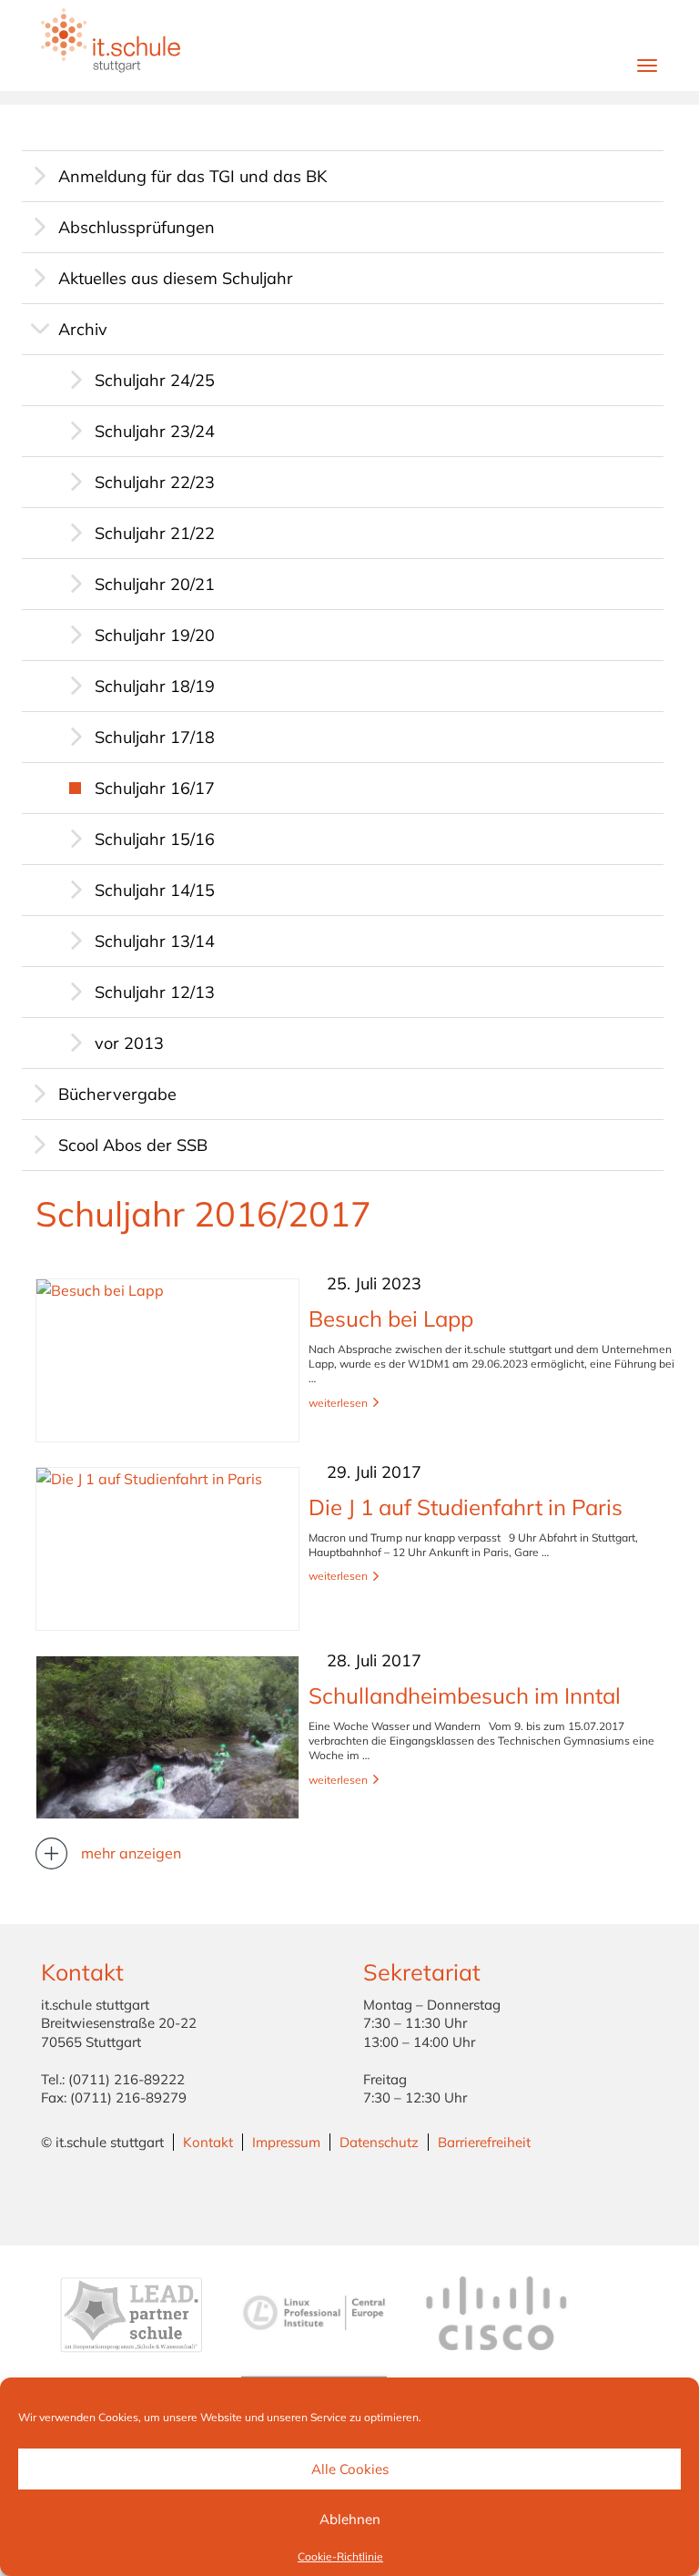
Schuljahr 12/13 (155, 992)
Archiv (83, 329)
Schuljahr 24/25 (155, 380)
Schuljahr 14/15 (155, 890)
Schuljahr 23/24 (155, 431)
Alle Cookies (350, 2469)
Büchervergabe (117, 1094)
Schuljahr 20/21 (155, 584)
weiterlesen (338, 1403)
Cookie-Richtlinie (340, 2556)
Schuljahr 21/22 (155, 533)
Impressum (286, 2142)
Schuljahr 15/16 (155, 839)
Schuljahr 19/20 (155, 635)
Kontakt (208, 2142)
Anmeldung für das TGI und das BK (192, 176)
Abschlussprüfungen (137, 227)
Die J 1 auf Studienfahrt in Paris (466, 1507)
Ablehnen (350, 2519)
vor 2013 (129, 1043)
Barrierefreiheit (484, 2142)
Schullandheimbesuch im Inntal (465, 1695)
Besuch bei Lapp (391, 1319)
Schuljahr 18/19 (155, 686)
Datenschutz (379, 2142)
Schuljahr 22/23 (155, 482)
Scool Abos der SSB (133, 1145)
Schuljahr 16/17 (155, 788)
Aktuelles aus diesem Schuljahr (176, 278)
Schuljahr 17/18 (155, 737)
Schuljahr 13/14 (155, 941)
